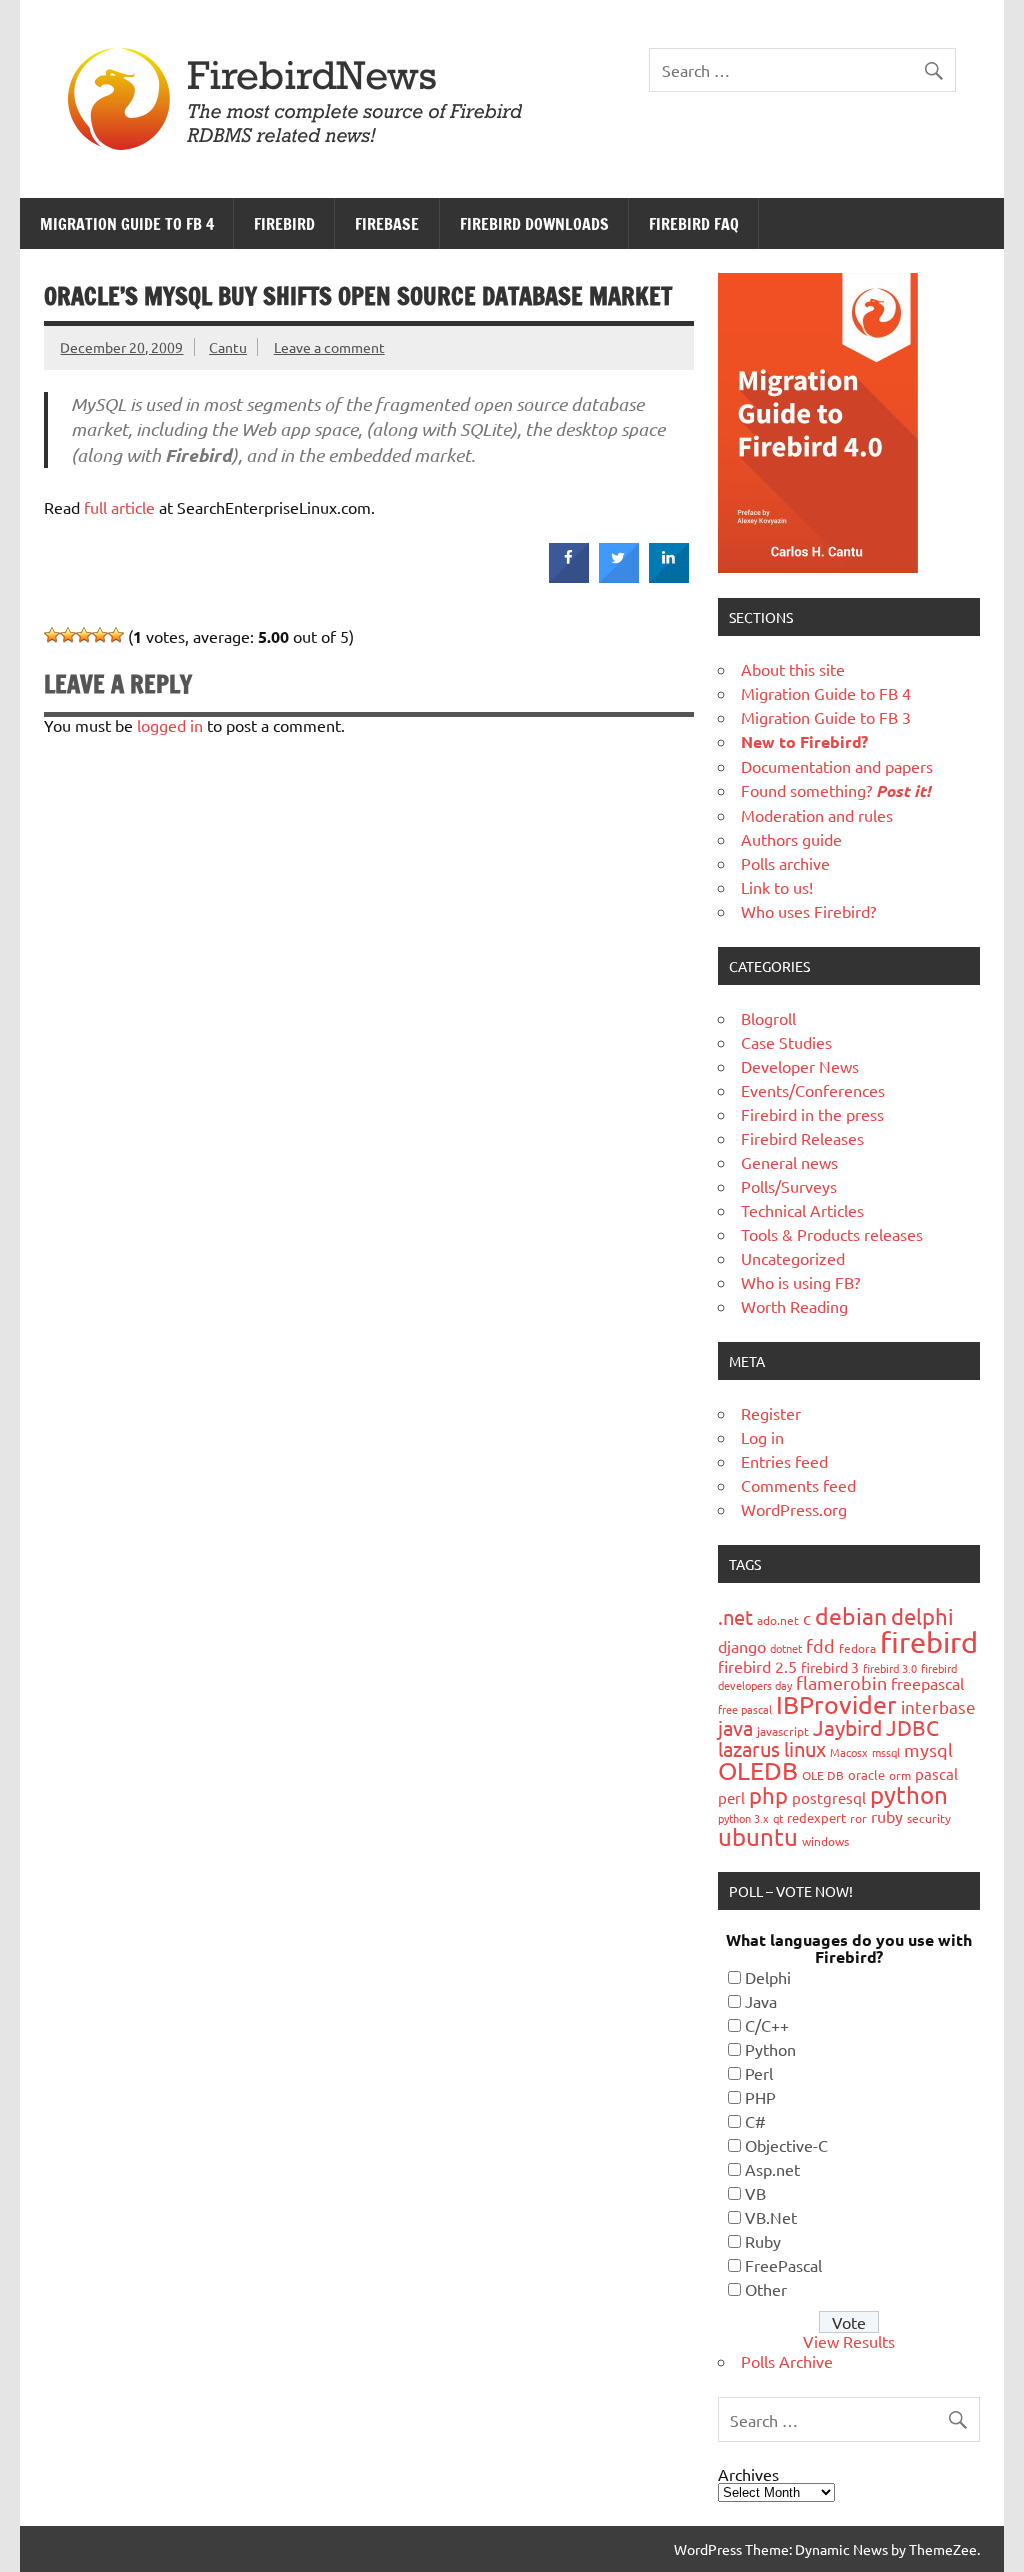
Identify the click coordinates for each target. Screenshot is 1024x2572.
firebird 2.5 (757, 1666)
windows (825, 1841)
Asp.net (772, 2169)
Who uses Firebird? (808, 911)
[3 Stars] (84, 635)
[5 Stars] (116, 635)
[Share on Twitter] (619, 577)
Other (766, 2289)
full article (119, 507)
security (929, 1818)
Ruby (763, 2241)
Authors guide (791, 839)
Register (771, 1413)
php (768, 1795)
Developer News (800, 1066)
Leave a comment (329, 347)
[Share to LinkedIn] (669, 577)
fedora (857, 1648)
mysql (928, 1749)
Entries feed (784, 1461)
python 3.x (743, 1818)
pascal (936, 1773)
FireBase (387, 224)
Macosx (849, 1752)
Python (770, 2049)
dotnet (786, 1648)
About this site (793, 669)
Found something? (836, 790)
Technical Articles (802, 1210)
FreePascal (783, 2265)
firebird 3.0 (890, 1668)
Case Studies (786, 1042)
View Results (849, 2341)
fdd (820, 1645)
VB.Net (771, 2217)
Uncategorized (793, 1258)
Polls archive (785, 863)
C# (755, 2121)
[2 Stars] (68, 635)
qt (778, 1818)
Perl (759, 2073)
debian (851, 1615)
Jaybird (847, 1727)
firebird (929, 1642)
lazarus (749, 1748)
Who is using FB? (800, 1282)
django (742, 1646)
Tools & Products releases (832, 1234)
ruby (887, 1816)
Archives (748, 2474)
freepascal (927, 1683)
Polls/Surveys (789, 1186)
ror (858, 1818)
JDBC (912, 1727)
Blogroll (768, 1018)
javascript (783, 1731)
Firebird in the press (812, 1114)
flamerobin (841, 1682)
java (735, 1727)
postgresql (829, 1797)
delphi (922, 1616)
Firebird (284, 224)
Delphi (768, 1977)
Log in (762, 1437)
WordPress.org (794, 1509)
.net (735, 1616)
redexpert (816, 1817)
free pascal (745, 1709)
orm (900, 1775)
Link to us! (777, 887)
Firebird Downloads (534, 224)
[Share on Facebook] (569, 577)
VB (755, 2193)
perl (731, 1797)
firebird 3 (830, 1667)
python (909, 1794)
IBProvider (836, 1704)
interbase (938, 1706)
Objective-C (786, 2145)
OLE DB (823, 1775)
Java (761, 2001)
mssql (886, 1752)
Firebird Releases (802, 1138)
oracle (866, 1774)
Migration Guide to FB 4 (127, 224)
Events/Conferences (813, 1090)
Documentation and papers (837, 766)
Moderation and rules (817, 815)
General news (789, 1162)
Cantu (228, 347)
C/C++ (767, 2025)
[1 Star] (52, 635)
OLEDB (758, 1770)
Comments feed (798, 1485)
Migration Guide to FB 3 (826, 717)
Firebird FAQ (694, 224)
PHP (760, 2097)
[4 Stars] (100, 635)
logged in (170, 725)
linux (805, 1748)
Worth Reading (794, 1306)
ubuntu (758, 1836)
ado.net (778, 1620)
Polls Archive (787, 2361)
